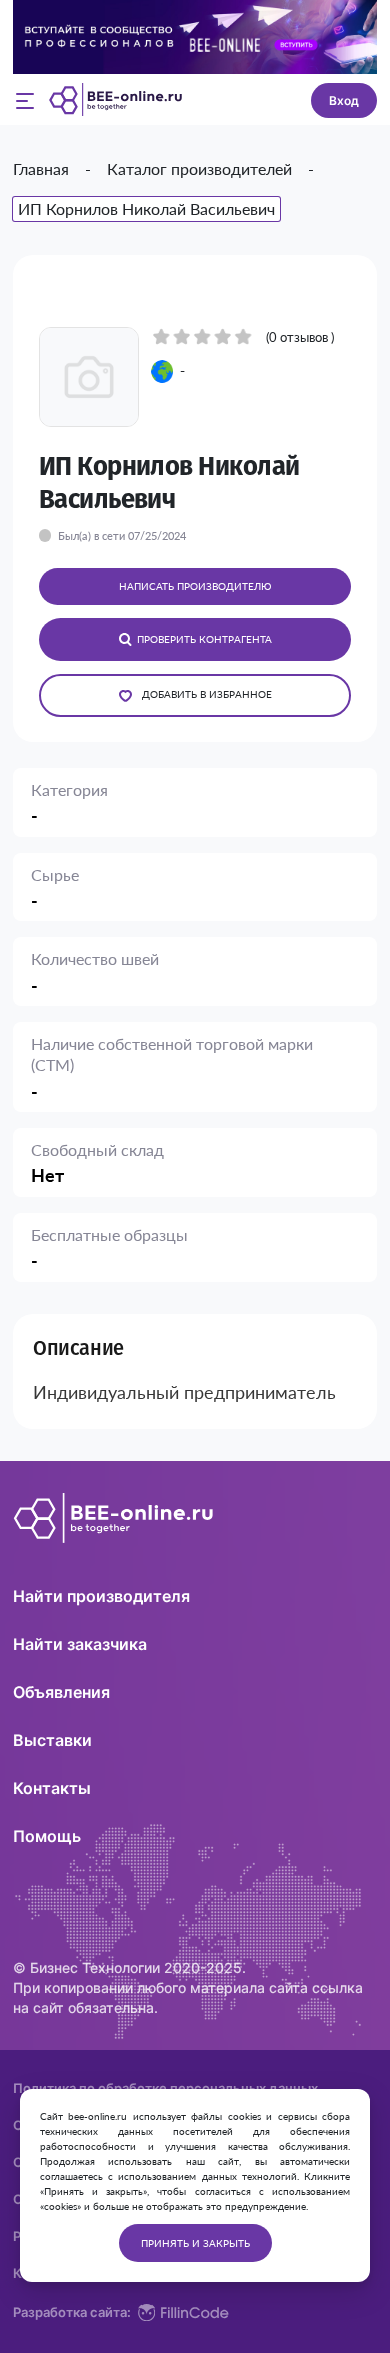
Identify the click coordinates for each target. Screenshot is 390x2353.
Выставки (52, 1740)
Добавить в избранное (207, 694)
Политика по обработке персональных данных (165, 2088)
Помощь (47, 1836)
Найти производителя (101, 1596)
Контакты (52, 1788)
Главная (41, 169)
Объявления (61, 1692)
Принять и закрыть (195, 2243)
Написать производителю (195, 586)
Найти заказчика (80, 1644)
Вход (344, 100)
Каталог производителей (199, 169)
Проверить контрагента (204, 639)
